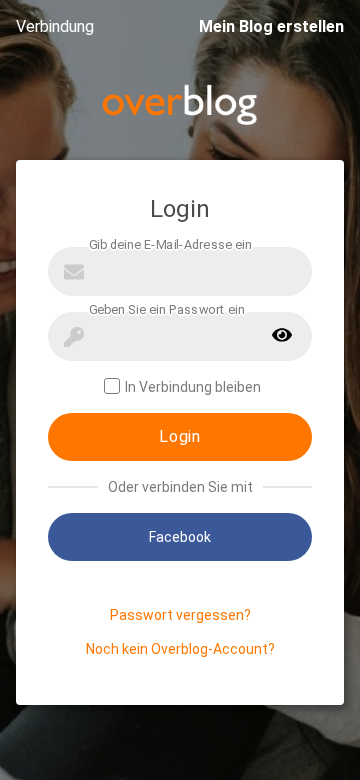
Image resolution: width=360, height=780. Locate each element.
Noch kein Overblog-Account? (180, 649)
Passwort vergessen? (180, 615)
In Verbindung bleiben (193, 387)
